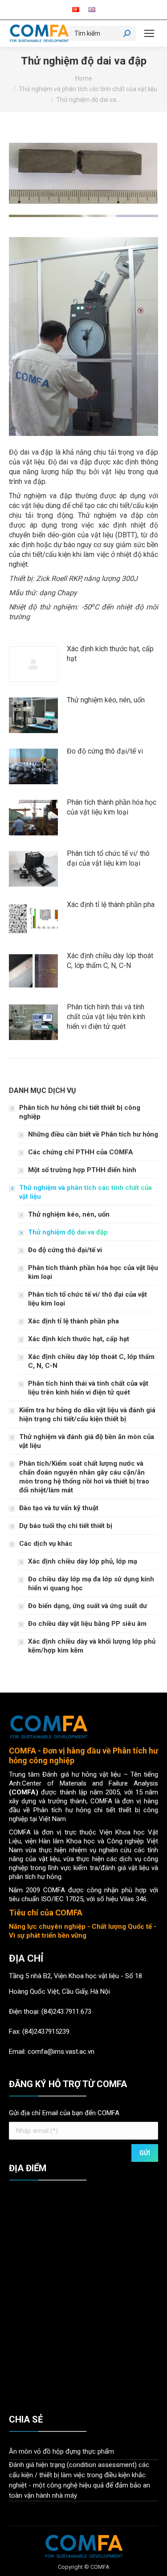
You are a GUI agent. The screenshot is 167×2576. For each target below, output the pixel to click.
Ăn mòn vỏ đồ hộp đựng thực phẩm (61, 2451)
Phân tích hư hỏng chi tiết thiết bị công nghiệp (80, 1112)
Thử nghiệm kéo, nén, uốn (106, 700)
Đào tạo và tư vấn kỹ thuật (59, 1508)
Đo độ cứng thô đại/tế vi (105, 751)
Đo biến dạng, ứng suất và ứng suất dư (88, 1606)
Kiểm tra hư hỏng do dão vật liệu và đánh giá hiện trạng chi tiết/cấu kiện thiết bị (87, 1415)
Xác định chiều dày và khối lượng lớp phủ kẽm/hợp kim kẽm (92, 1646)
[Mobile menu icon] (149, 33)
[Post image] (33, 664)
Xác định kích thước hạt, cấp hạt (110, 654)
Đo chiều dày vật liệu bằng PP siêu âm (87, 1624)
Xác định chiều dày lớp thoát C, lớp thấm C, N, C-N (110, 961)
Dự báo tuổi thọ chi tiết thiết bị (66, 1526)
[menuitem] (76, 10)
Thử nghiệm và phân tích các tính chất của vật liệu (86, 1192)
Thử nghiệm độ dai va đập (68, 1232)
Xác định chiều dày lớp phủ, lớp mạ (83, 1561)
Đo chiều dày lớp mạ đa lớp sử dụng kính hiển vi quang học (91, 1584)
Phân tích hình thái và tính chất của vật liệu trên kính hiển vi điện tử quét (106, 1017)
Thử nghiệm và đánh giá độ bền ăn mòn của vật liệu (87, 1441)
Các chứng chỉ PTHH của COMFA (81, 1152)
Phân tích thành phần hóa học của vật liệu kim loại (112, 807)
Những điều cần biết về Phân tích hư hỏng (93, 1134)
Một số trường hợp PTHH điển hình (82, 1170)
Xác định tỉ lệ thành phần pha (111, 905)
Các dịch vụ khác (46, 1544)
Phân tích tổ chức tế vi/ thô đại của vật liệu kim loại (108, 858)
